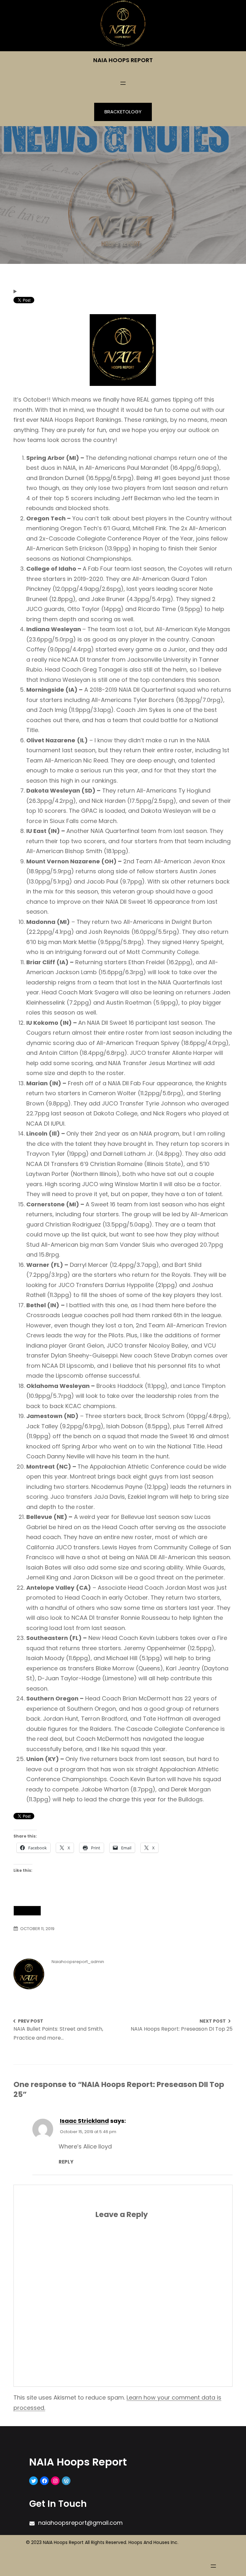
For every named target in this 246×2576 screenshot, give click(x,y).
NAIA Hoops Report (123, 60)
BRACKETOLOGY (123, 112)
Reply (66, 2161)
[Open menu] (123, 83)
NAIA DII (27, 1911)
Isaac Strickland (84, 2121)
